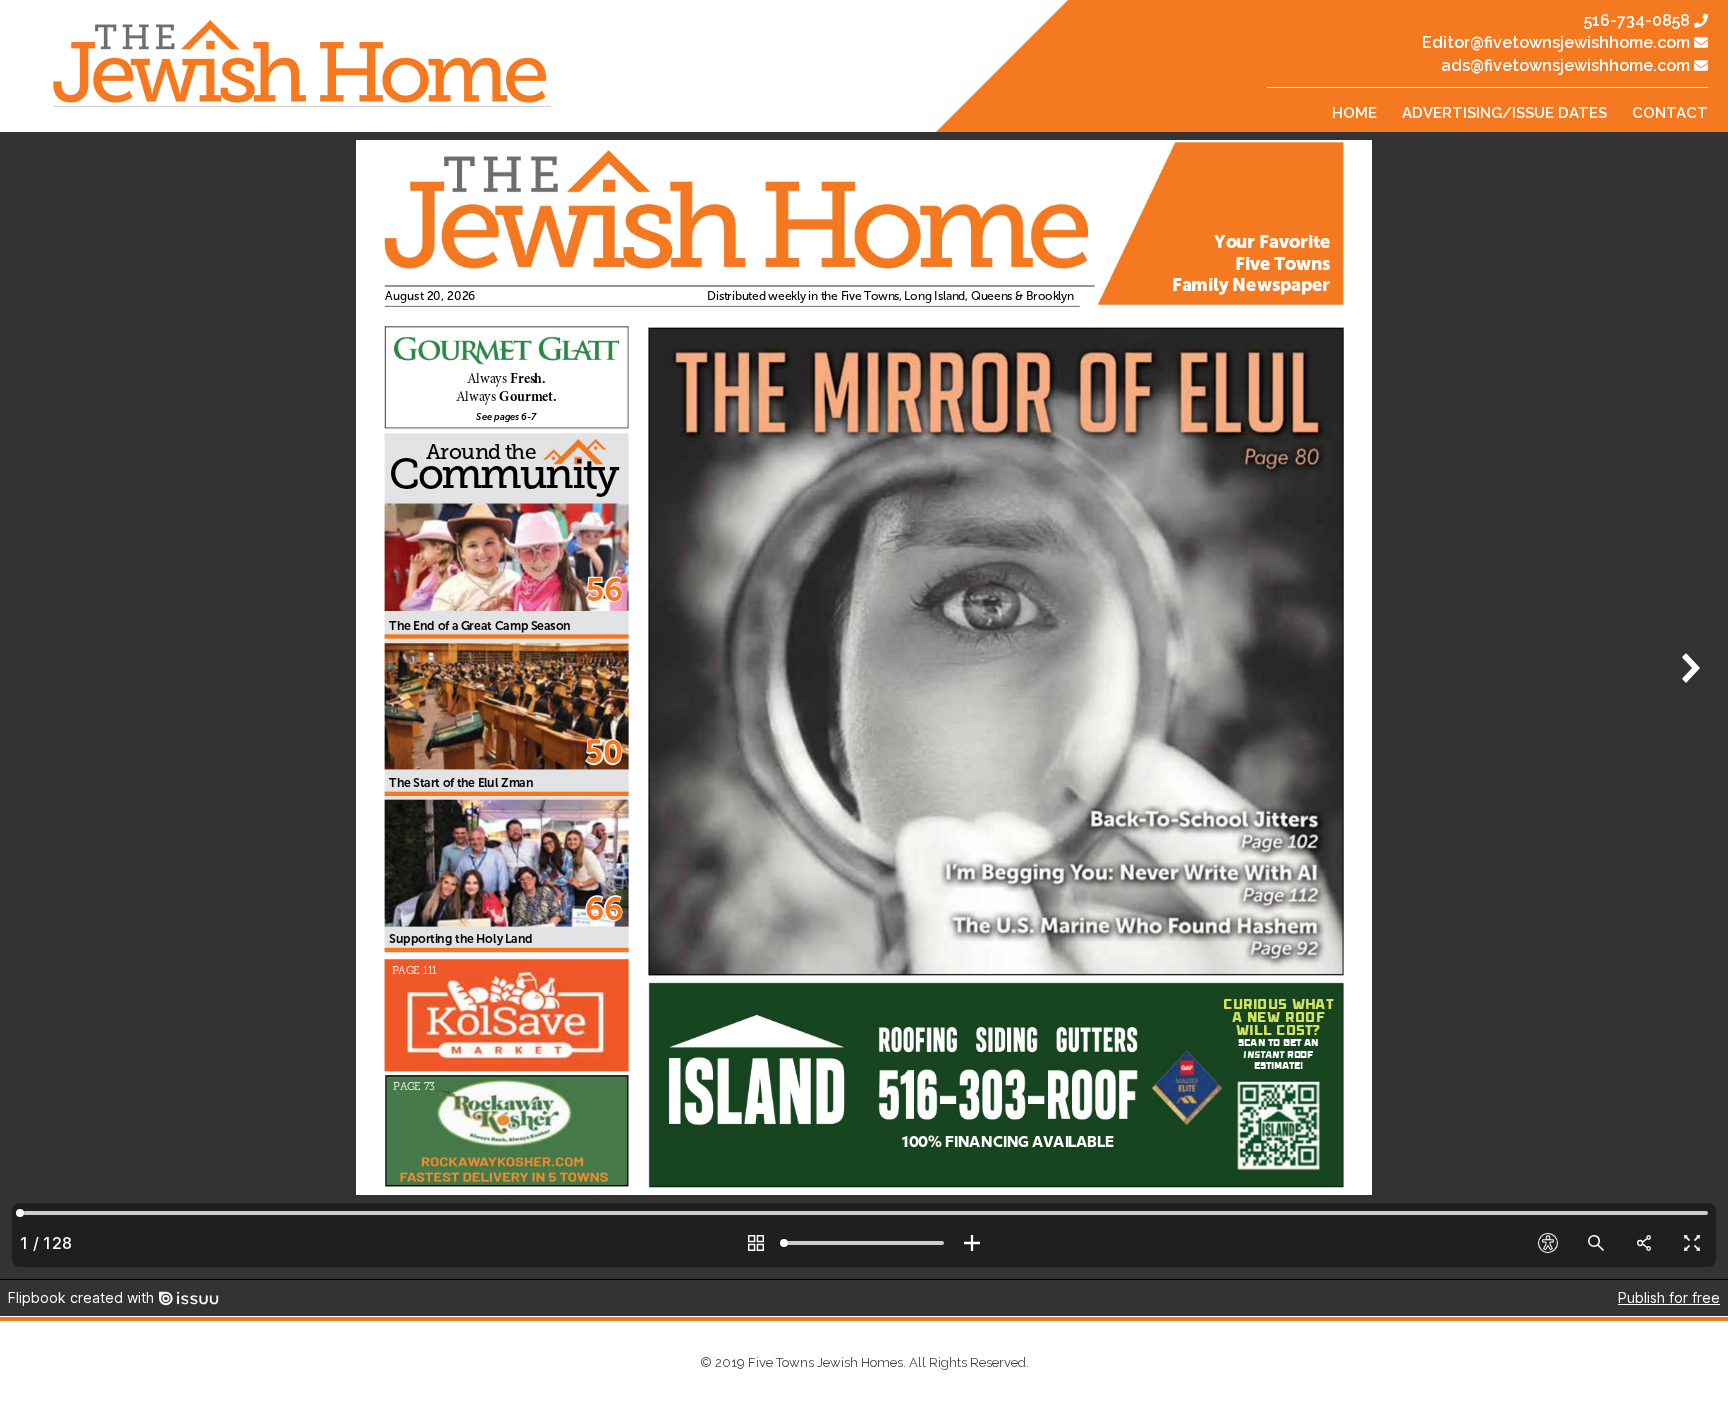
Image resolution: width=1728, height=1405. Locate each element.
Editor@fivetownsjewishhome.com (1556, 42)
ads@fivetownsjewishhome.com (1565, 65)
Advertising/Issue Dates (1504, 113)
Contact (1670, 113)
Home (1354, 113)
